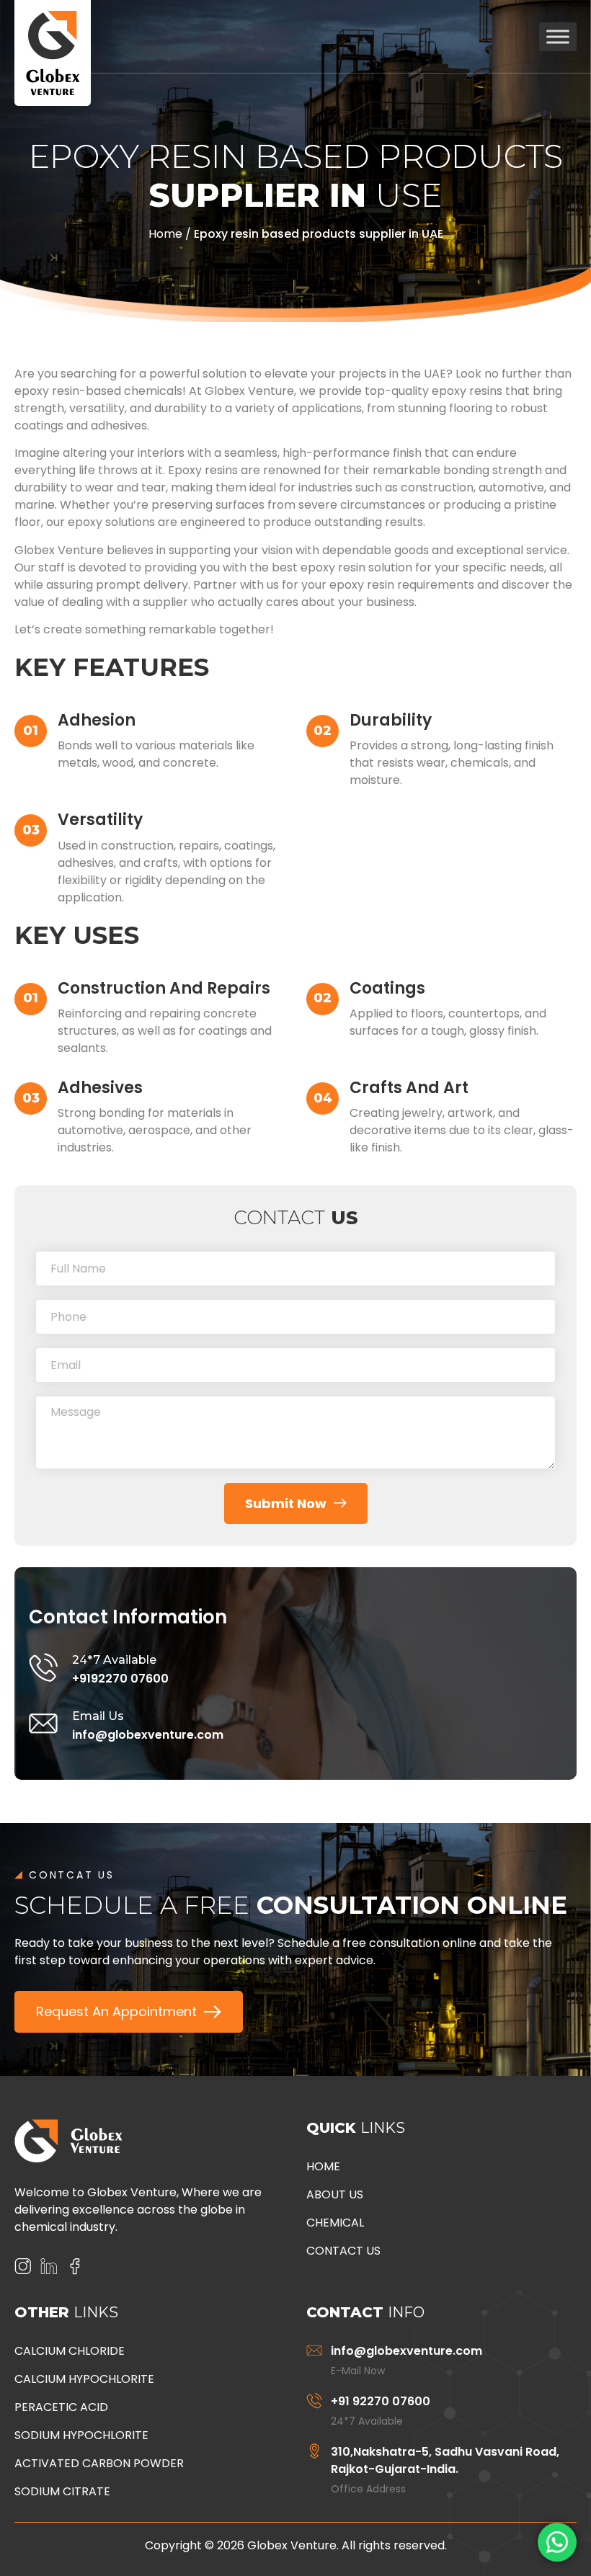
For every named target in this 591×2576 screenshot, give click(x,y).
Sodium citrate (62, 2491)
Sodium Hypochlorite (81, 2435)
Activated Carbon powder (99, 2463)
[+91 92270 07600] (314, 2401)
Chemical (335, 2223)
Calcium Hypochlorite (84, 2379)
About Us (335, 2194)
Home (165, 234)
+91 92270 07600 (381, 2401)
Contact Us (343, 2251)
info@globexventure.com (148, 1735)
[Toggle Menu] (558, 36)
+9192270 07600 (120, 1679)
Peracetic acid (61, 2407)
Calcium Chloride (70, 2351)
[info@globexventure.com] (314, 2350)
